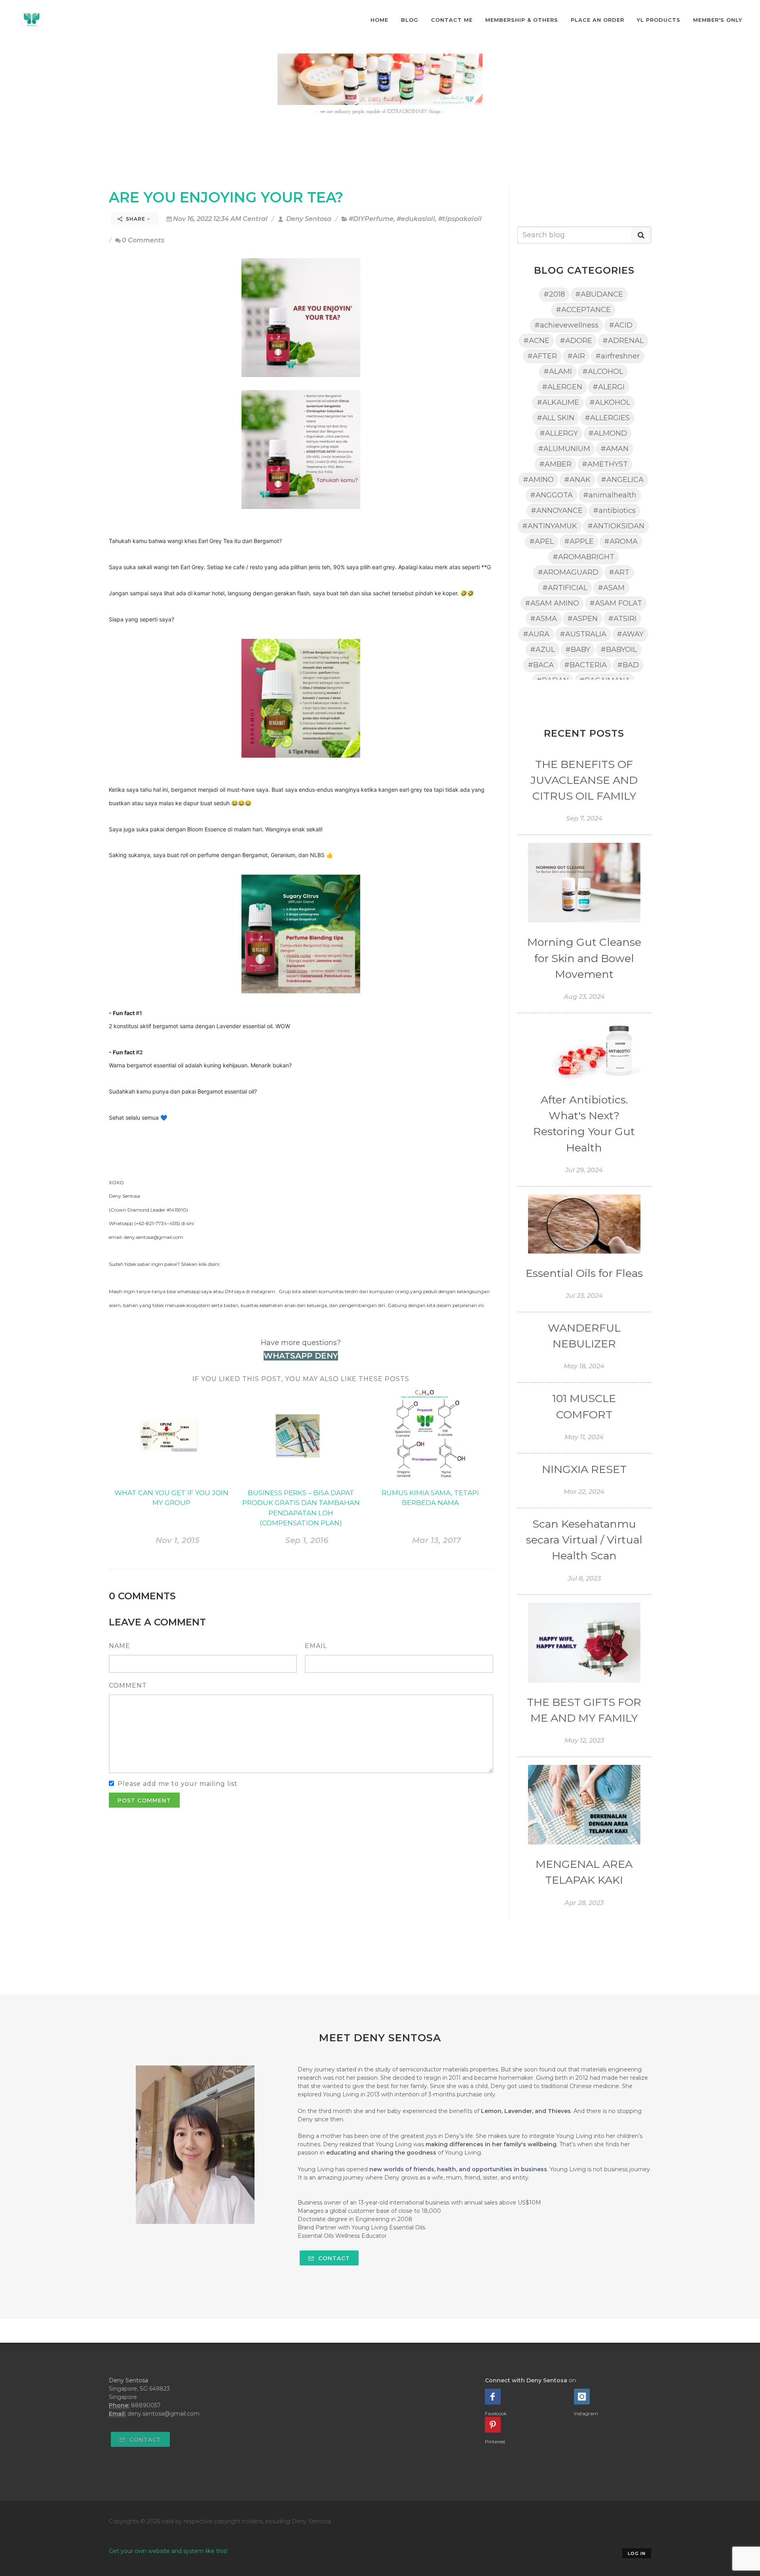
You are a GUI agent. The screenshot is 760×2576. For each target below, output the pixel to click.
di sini (188, 1223)
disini (214, 1264)
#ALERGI (609, 387)
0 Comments (143, 240)
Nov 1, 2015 (178, 1540)
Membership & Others (522, 20)
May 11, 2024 (584, 1437)
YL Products (659, 20)
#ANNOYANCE (557, 511)
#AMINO (538, 480)
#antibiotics (614, 511)
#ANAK (577, 480)
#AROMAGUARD (568, 572)
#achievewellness (566, 325)
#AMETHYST (605, 464)
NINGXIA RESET (584, 1469)
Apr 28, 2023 (584, 1903)
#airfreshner (617, 356)
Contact (333, 2258)
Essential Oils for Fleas (584, 1273)
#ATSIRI (622, 619)
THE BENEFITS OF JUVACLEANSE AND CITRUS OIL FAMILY (584, 780)
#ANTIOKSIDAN (616, 526)
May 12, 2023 (584, 1741)
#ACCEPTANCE (583, 310)
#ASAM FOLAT (616, 603)
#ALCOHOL (603, 372)
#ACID (621, 325)
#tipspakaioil (460, 219)
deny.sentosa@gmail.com (163, 2414)
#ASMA (543, 619)
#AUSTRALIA (583, 634)
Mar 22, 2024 (584, 1492)
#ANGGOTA (551, 495)
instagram (263, 1291)
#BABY (578, 650)
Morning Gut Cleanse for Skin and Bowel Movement (584, 958)
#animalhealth (610, 495)
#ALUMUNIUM (564, 449)
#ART (619, 572)
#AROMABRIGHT (583, 557)
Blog (410, 20)
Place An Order (598, 20)
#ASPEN (582, 619)
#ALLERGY (559, 433)
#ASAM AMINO (552, 603)
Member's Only (718, 20)
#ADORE (576, 341)
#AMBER (555, 464)
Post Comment (144, 1801)
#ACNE (536, 341)
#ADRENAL (623, 341)
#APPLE (579, 541)
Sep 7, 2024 (584, 818)
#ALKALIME (558, 402)
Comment (128, 1685)
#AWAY (630, 634)
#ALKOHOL (610, 402)
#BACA (541, 665)
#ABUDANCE (599, 294)
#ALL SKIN (556, 418)
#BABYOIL (619, 650)
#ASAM (611, 588)
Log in (637, 2553)
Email (316, 1646)
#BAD (628, 665)
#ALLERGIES (607, 418)
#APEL (541, 541)
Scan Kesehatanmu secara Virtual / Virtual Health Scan (584, 1540)
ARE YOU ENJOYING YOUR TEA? (226, 197)
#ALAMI (558, 372)
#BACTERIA (585, 665)
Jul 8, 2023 (584, 1579)
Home (379, 20)
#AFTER (542, 356)
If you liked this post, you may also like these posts (301, 1379)
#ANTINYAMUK (550, 526)
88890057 (146, 2405)
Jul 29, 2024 (584, 1170)
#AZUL (542, 650)
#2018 (554, 294)
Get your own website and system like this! (168, 2551)
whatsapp (189, 1291)
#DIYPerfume (371, 219)
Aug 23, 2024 (584, 997)
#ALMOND (608, 433)
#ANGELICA (622, 480)
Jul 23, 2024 (584, 1296)
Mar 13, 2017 (436, 1540)
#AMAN (615, 449)
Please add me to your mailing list (178, 1784)
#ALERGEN (562, 387)
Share (136, 219)
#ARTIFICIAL (565, 588)
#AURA (536, 634)
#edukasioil (416, 219)
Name (120, 1646)
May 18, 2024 (584, 1366)
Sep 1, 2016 (307, 1540)
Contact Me (452, 20)
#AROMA (621, 541)
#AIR (576, 356)
